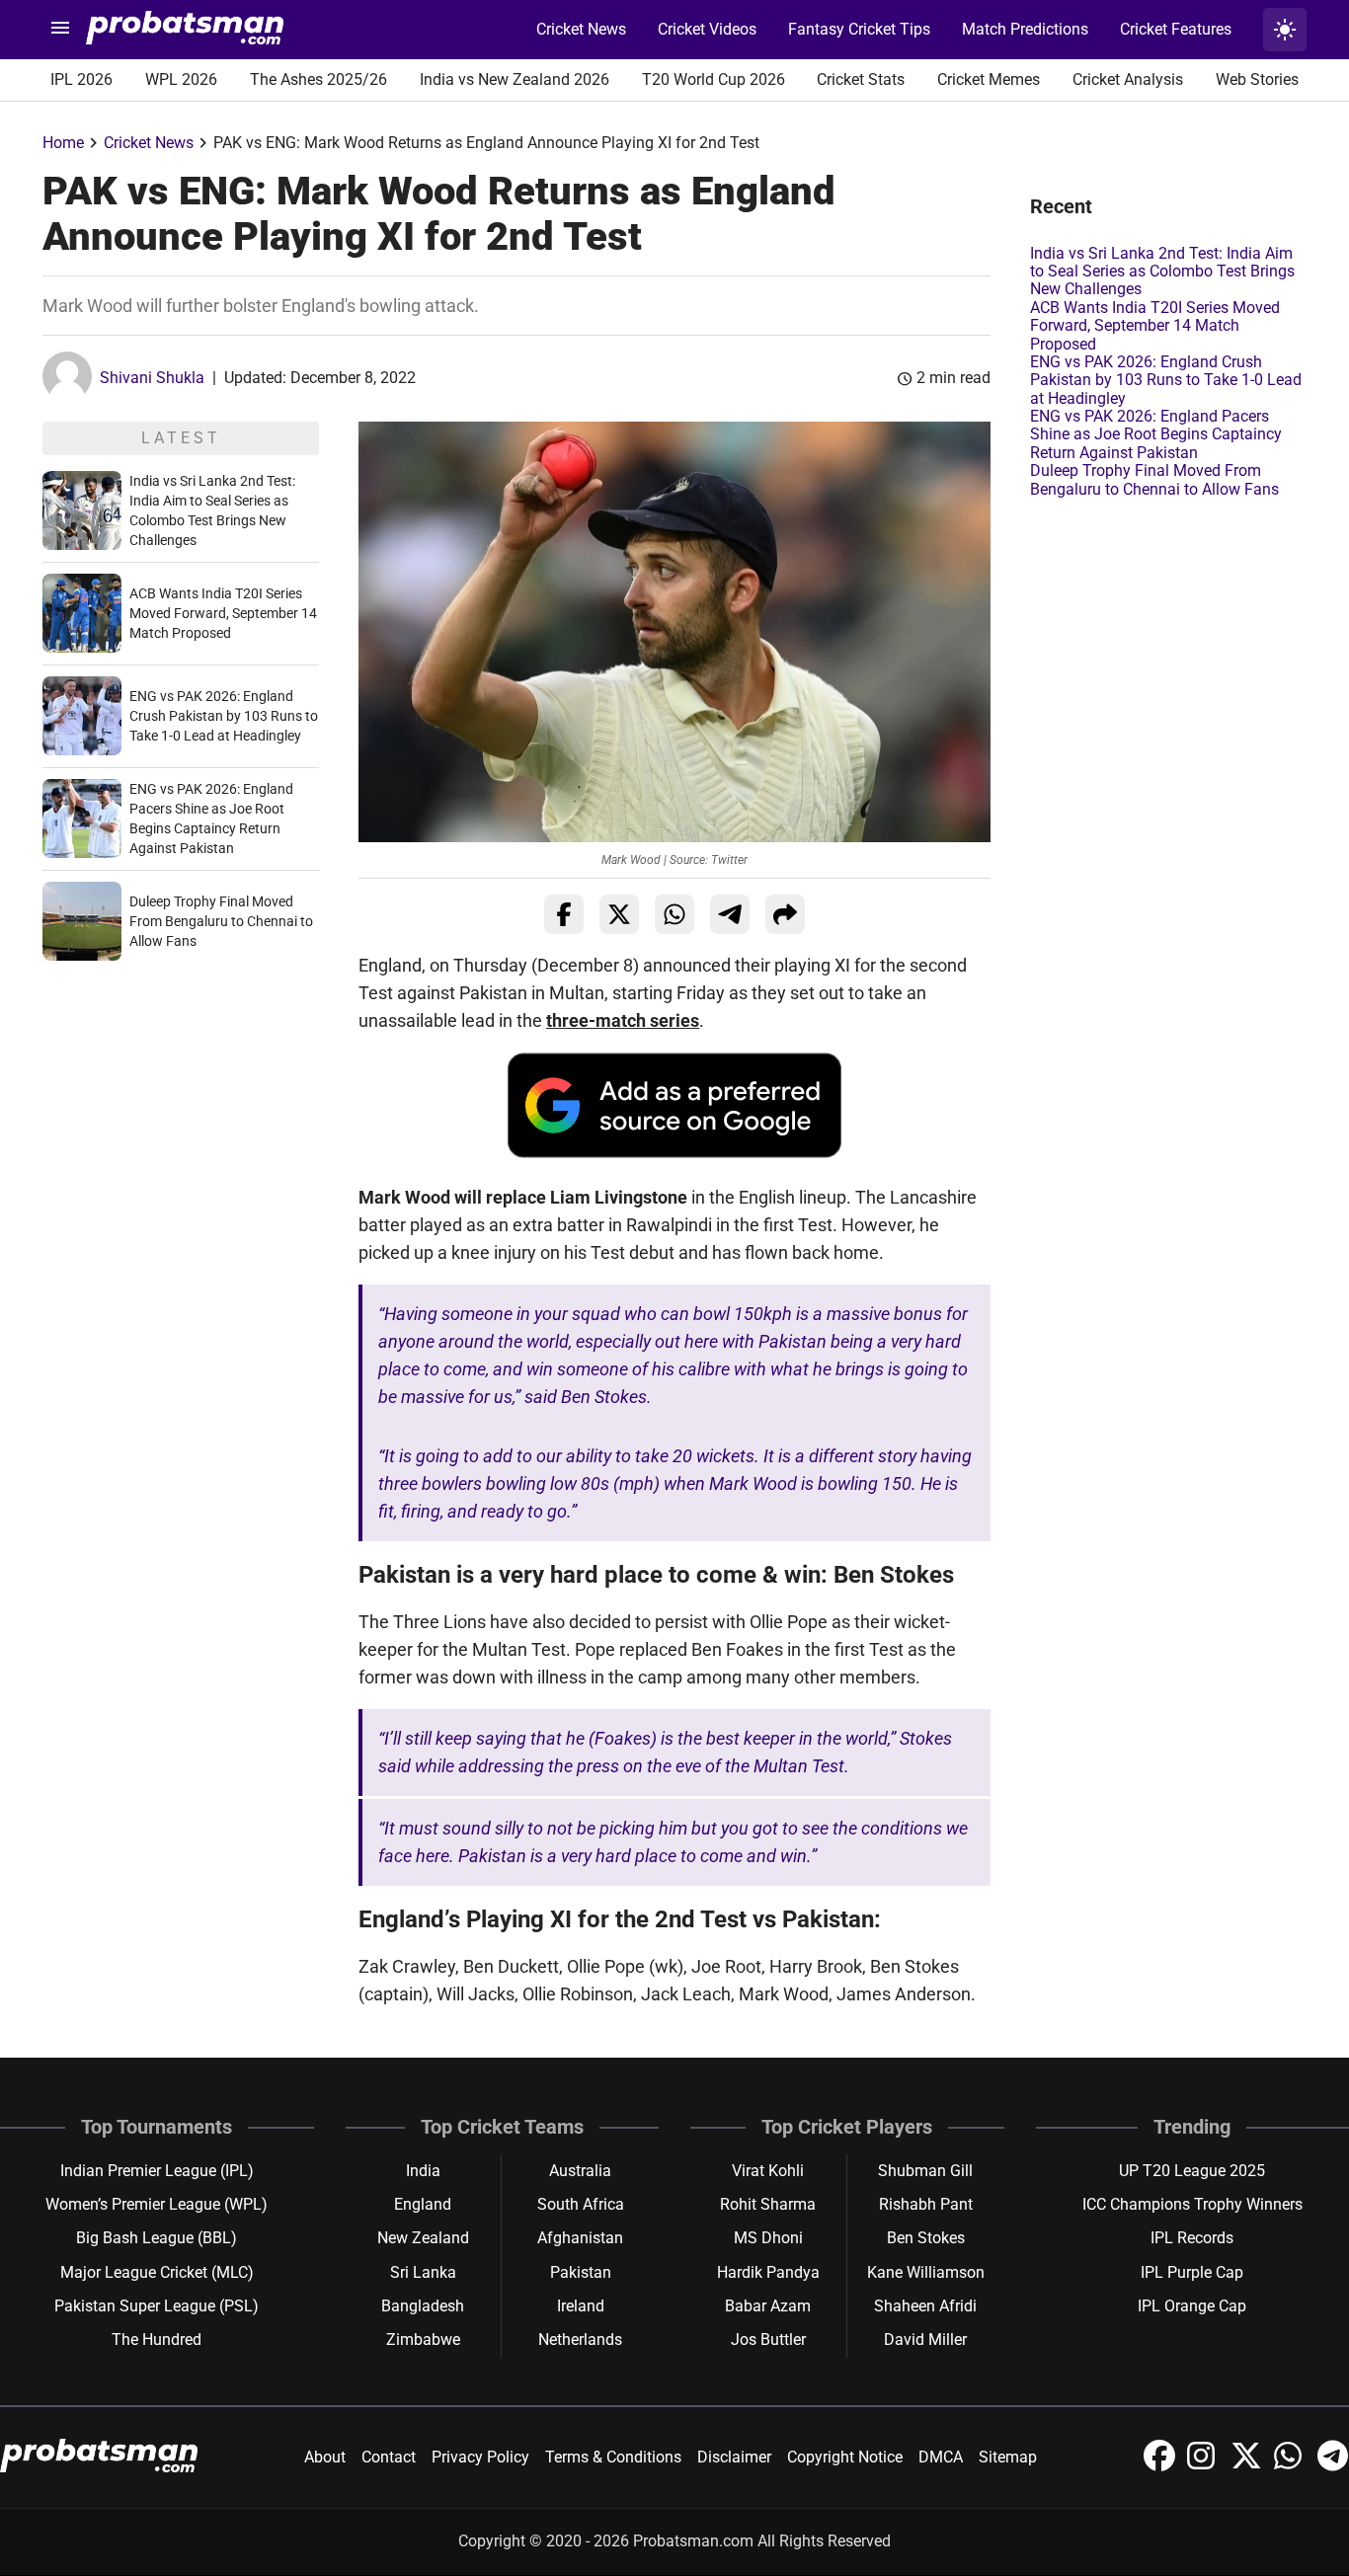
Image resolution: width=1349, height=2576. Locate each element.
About (325, 2457)
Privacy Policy (480, 2457)
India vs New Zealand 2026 (515, 79)
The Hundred (157, 2340)
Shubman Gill (925, 2171)
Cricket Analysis (1128, 79)
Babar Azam (768, 2306)
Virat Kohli (768, 2171)
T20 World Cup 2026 (714, 79)
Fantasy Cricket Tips (859, 29)
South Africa (581, 2204)
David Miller (925, 2340)
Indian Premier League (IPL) (157, 2171)
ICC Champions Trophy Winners (1192, 2204)
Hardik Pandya (768, 2272)
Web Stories (1257, 79)
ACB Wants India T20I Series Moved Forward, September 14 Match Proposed (223, 613)
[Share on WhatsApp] (674, 914)
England (423, 2204)
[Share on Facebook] (564, 914)
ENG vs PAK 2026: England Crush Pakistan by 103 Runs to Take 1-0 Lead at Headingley (224, 716)
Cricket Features (1176, 29)
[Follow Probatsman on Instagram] (1205, 2466)
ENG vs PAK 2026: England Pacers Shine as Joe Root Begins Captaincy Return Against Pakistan (1156, 434)
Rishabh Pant (926, 2204)
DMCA (941, 2457)
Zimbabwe (423, 2340)
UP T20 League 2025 (1192, 2171)
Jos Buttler (768, 2340)
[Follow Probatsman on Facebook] (1161, 2466)
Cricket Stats (861, 79)
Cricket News (581, 29)
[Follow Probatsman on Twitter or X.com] (1248, 2466)
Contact (389, 2457)
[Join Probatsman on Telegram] (1333, 2466)
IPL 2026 (81, 79)
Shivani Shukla (152, 378)
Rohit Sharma (768, 2204)
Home (63, 143)
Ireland (581, 2306)
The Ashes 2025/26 (318, 79)
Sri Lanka (423, 2272)
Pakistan (581, 2272)
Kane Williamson (926, 2272)
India (423, 2171)
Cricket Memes (989, 79)
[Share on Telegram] (730, 914)
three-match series (623, 1020)
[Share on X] (619, 914)
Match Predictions (1025, 29)
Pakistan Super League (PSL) (157, 2306)
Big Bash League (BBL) (157, 2238)
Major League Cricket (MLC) (157, 2272)
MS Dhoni (768, 2238)
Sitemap (1008, 2457)
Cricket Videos (707, 29)
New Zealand (423, 2238)
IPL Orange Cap (1192, 2306)
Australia (580, 2171)
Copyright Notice (845, 2457)
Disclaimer (734, 2457)
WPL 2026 (181, 79)
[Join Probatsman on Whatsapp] (1292, 2466)
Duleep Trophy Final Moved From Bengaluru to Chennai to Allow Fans (221, 921)
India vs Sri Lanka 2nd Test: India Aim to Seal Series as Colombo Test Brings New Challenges (1162, 272)
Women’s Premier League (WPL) (157, 2204)
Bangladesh (423, 2306)
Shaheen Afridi (925, 2306)
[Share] (785, 914)
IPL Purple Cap (1192, 2272)
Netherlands (580, 2340)
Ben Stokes (926, 2238)
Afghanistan (580, 2238)
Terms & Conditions (613, 2457)
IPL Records (1192, 2238)
